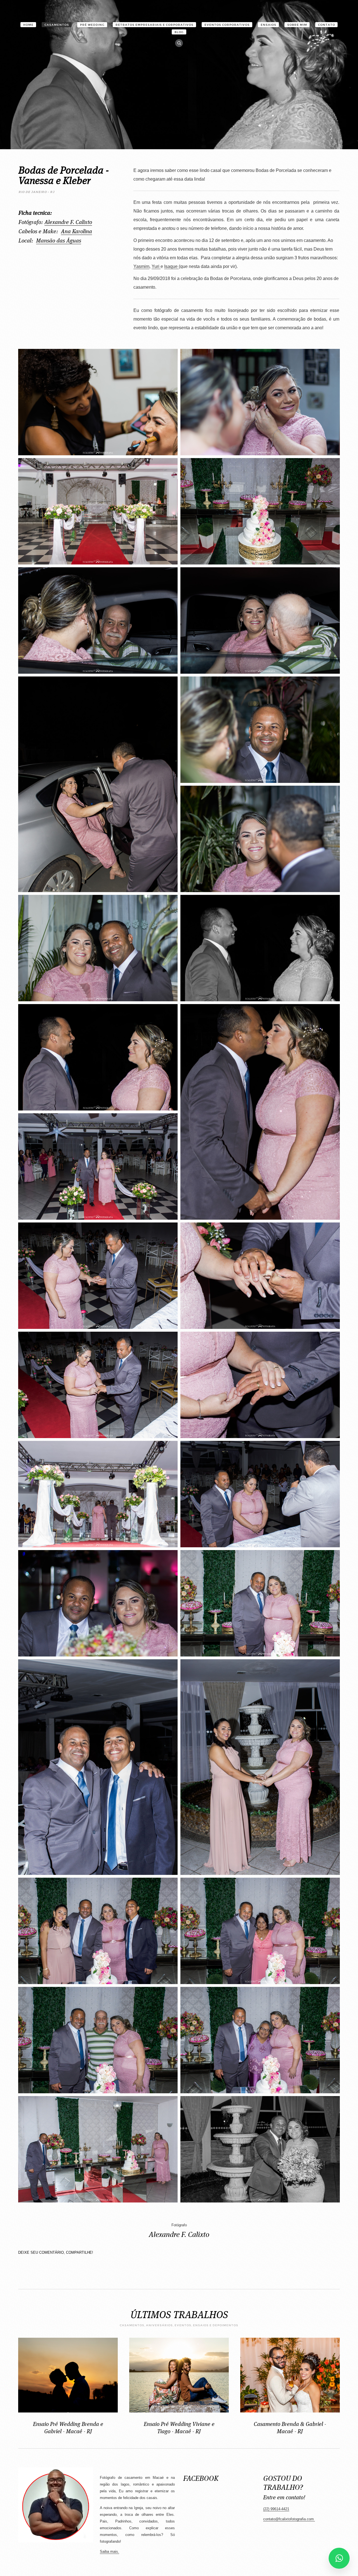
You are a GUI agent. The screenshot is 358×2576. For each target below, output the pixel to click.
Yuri (156, 266)
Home (28, 25)
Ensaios (268, 25)
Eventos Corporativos (227, 25)
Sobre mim (297, 25)
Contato (327, 25)
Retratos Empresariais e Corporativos (155, 25)
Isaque (171, 266)
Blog (179, 32)
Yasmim (141, 266)
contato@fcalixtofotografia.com (288, 2519)
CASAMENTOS (57, 25)
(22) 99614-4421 (276, 2509)
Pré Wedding (92, 25)
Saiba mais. (109, 2552)
